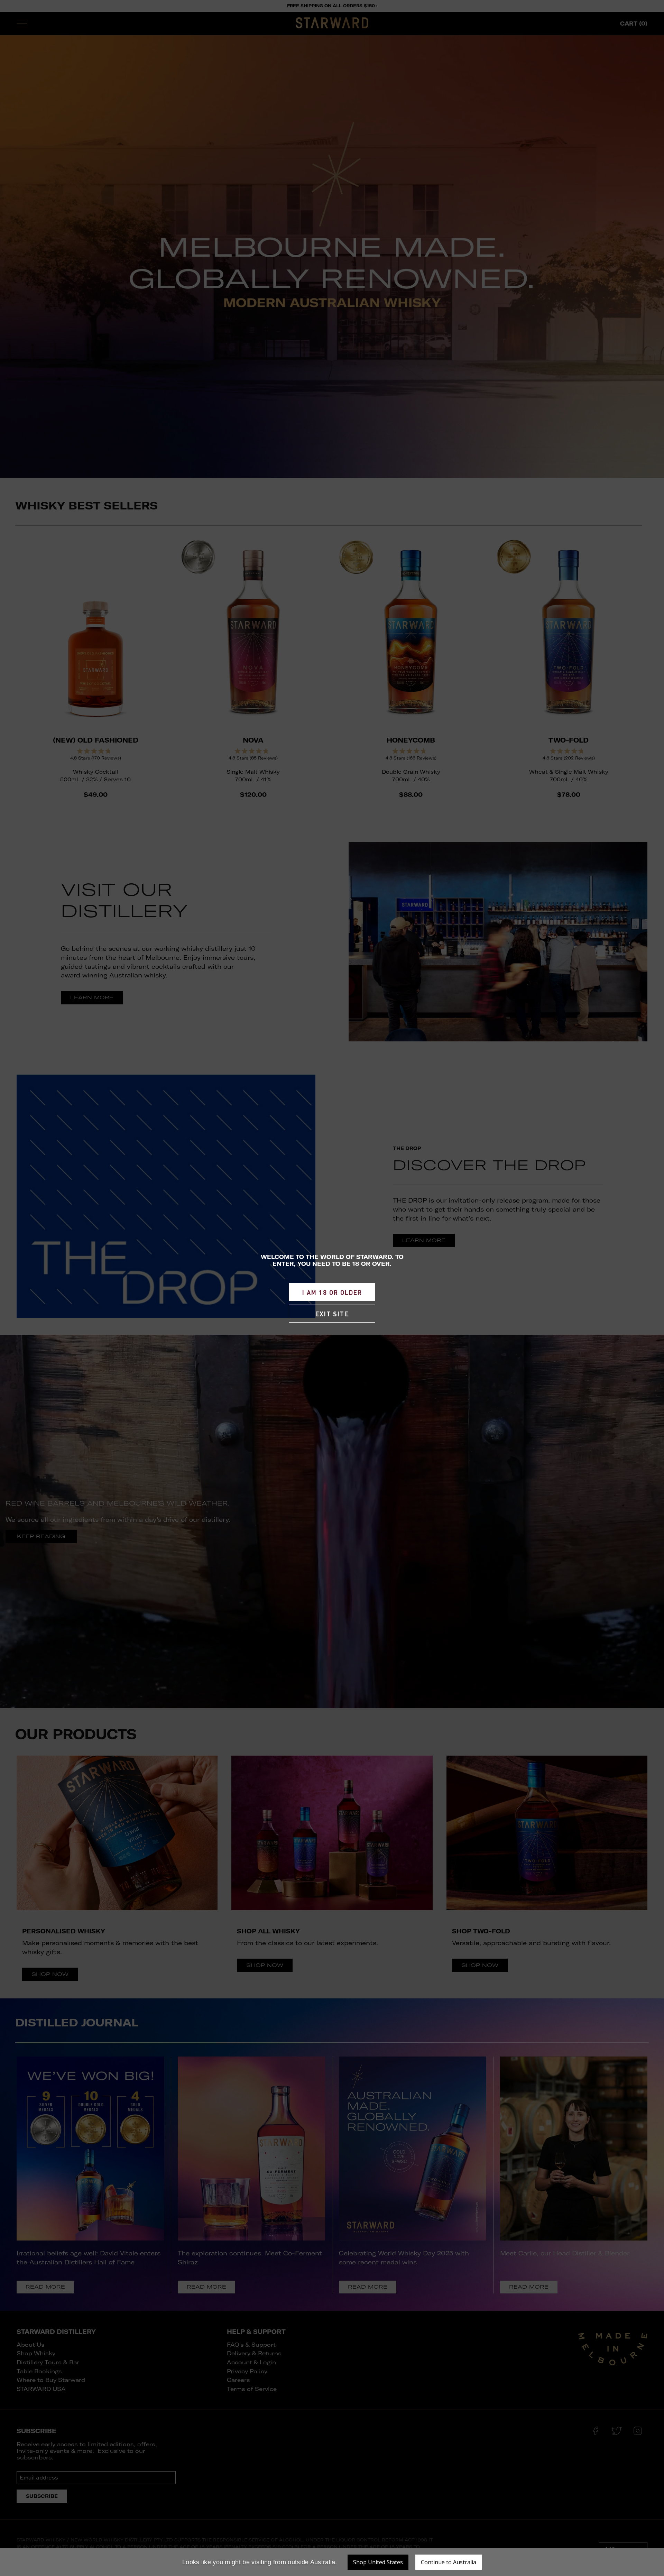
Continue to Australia (449, 2562)
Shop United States (378, 2562)
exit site (332, 1314)
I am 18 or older (332, 1292)
